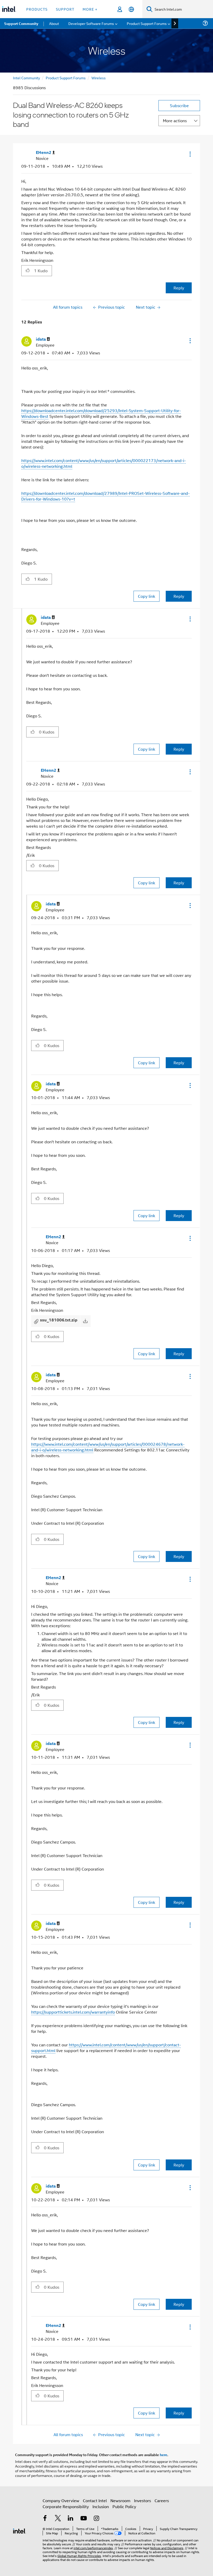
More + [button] (90, 9)
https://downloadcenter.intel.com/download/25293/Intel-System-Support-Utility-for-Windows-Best (101, 413)
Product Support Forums (66, 78)
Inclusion (101, 2506)
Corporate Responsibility (66, 2506)
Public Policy (124, 2506)
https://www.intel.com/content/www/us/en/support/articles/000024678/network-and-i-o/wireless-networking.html (108, 1447)
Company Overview (61, 2500)
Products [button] (37, 9)
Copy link (147, 596)
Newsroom (120, 2500)
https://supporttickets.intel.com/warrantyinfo (73, 2012)
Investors (142, 2500)
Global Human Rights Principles (79, 2556)
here (164, 2455)
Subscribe (179, 105)
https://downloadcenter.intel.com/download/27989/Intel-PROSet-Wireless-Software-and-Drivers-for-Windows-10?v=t (105, 496)
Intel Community (26, 78)
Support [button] (65, 9)
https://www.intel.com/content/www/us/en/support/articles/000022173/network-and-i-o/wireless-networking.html (104, 463)
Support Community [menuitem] (21, 23)
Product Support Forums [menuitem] (147, 23)
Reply (179, 288)
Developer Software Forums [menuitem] (91, 23)
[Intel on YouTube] (84, 2519)
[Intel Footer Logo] (19, 2530)
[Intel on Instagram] (96, 2519)
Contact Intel (95, 2500)
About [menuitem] (54, 23)
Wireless (99, 78)
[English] (131, 9)
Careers (162, 2500)
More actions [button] (175, 121)
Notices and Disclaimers (167, 2548)
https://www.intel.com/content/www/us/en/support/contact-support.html (106, 2048)
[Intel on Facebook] (45, 2519)
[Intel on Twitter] (58, 2519)
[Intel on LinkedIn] (71, 2519)
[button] (190, 154)
